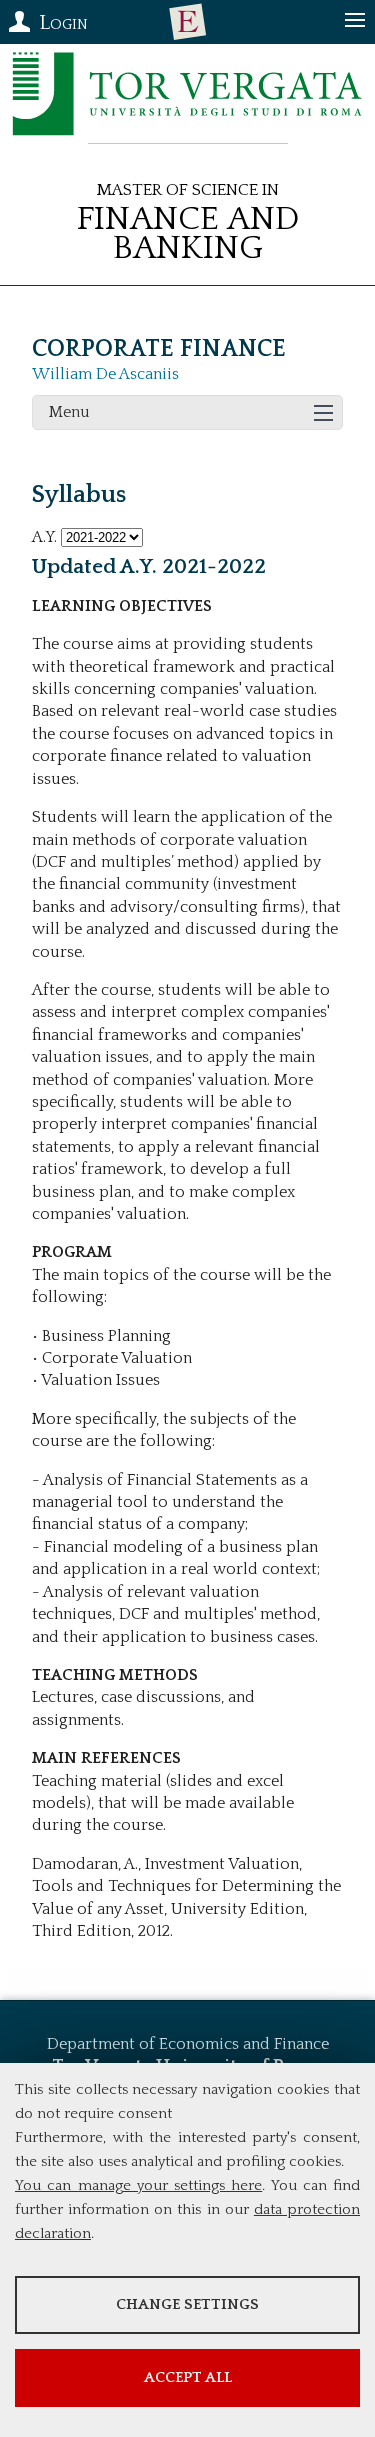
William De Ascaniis (105, 374)
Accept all (188, 2377)
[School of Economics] (188, 22)
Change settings (187, 2304)
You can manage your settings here (138, 2185)
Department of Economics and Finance (188, 2044)
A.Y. (44, 537)
